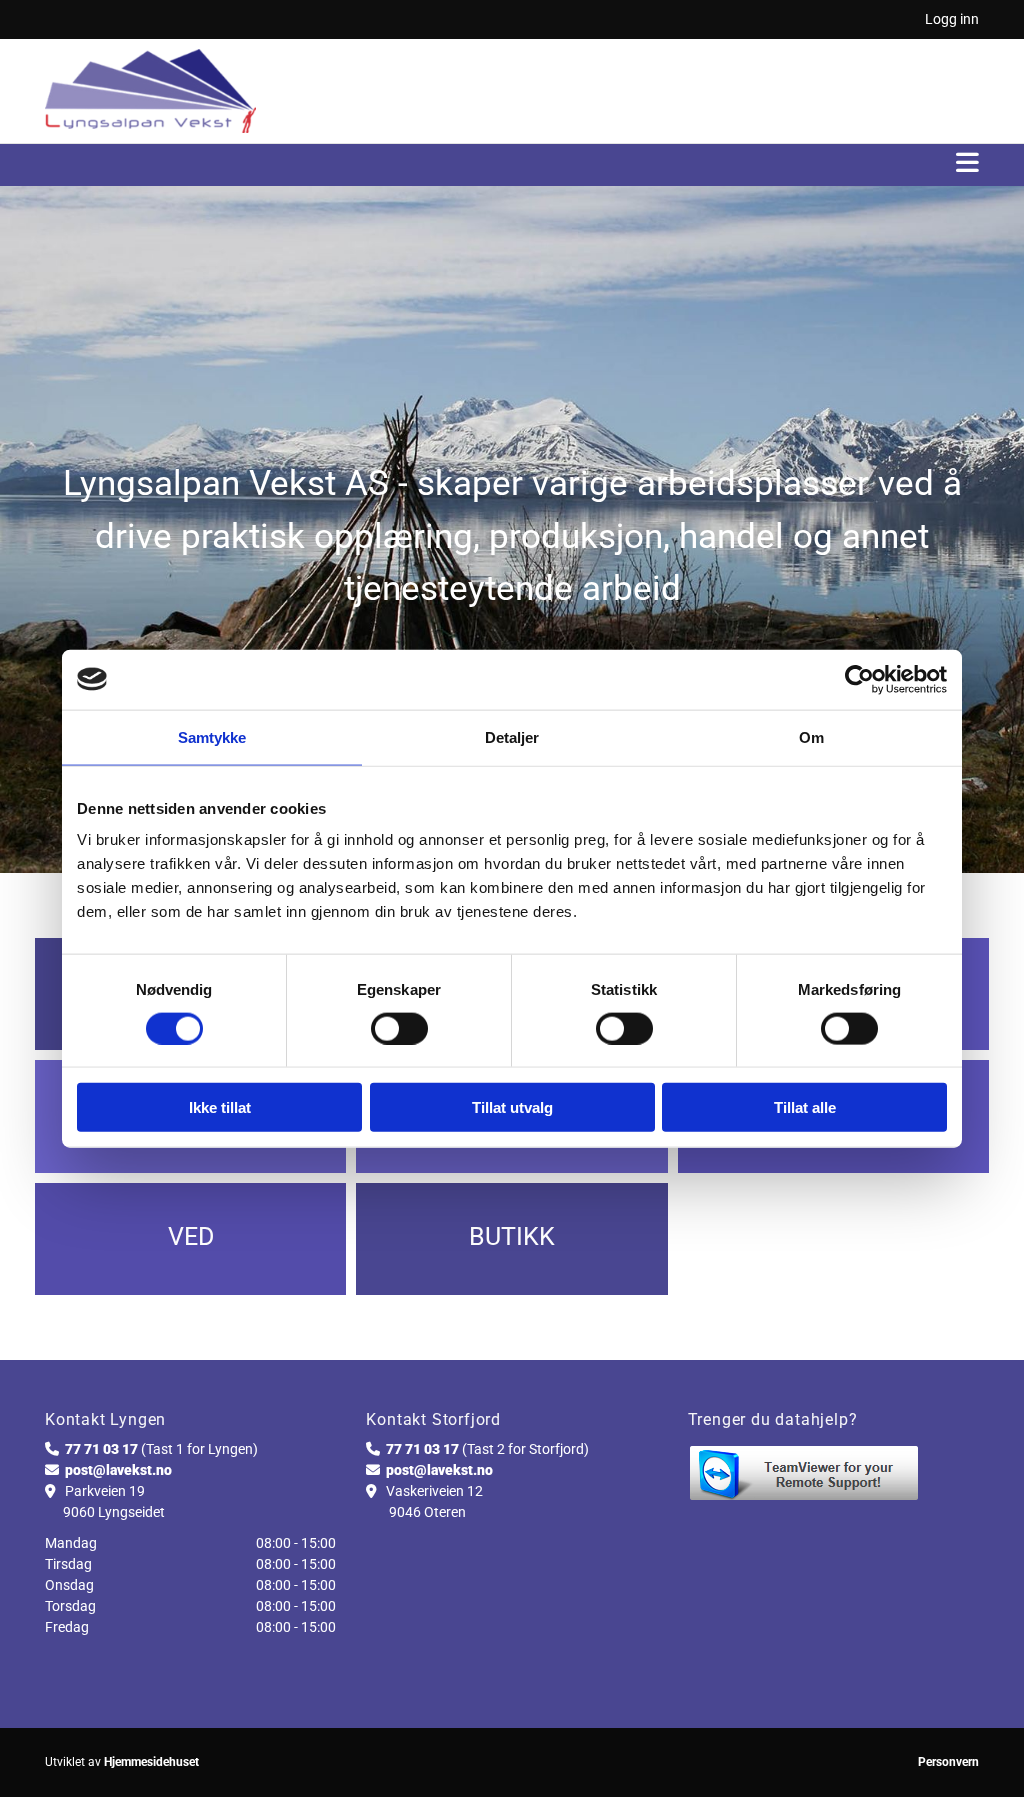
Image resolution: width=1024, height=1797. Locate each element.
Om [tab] (811, 736)
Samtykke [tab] (212, 736)
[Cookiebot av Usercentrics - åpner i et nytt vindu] (859, 679)
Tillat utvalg (512, 1107)
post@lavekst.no (118, 1470)
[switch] (399, 1028)
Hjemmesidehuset (151, 1762)
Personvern (948, 1762)
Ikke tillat (220, 1107)
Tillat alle (805, 1107)
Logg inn (952, 19)
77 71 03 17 (101, 1449)
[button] (512, 165)
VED (191, 1236)
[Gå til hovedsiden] (150, 91)
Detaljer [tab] (512, 736)
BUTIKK (512, 1236)
